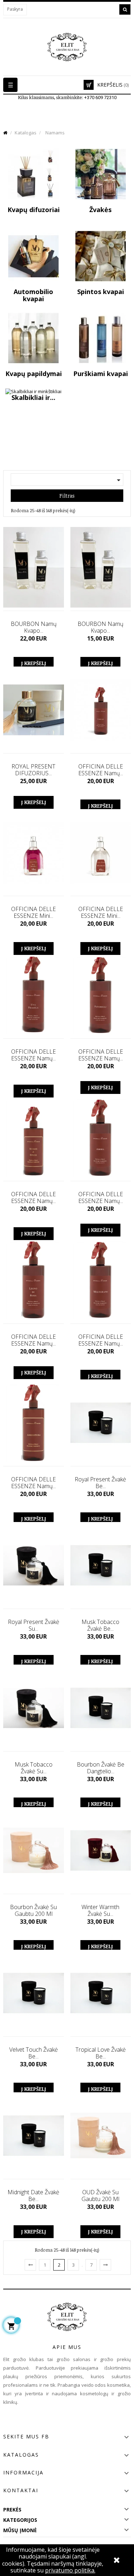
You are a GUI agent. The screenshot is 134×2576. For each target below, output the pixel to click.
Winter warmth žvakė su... (100, 1911)
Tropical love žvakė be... (101, 2053)
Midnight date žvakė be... (33, 2196)
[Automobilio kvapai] (33, 256)
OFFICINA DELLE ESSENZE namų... (101, 770)
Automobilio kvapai (33, 295)
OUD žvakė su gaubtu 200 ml (100, 2196)
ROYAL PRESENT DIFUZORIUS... (33, 770)
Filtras (67, 496)
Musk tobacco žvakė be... (100, 1625)
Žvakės (100, 210)
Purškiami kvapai (101, 374)
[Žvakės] (101, 174)
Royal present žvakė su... (34, 1625)
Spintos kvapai (101, 292)
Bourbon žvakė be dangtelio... (101, 1768)
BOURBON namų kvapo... (34, 627)
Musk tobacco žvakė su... (34, 1768)
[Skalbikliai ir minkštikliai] (33, 391)
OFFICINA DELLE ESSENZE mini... (33, 912)
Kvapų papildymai (34, 374)
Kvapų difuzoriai (34, 210)
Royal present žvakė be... (100, 1483)
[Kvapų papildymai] (33, 338)
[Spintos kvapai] (101, 256)
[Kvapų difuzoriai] (33, 174)
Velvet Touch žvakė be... (34, 2053)
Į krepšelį (34, 663)
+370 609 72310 (100, 97)
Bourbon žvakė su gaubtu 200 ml (33, 1911)
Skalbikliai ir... (33, 397)
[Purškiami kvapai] (101, 338)
